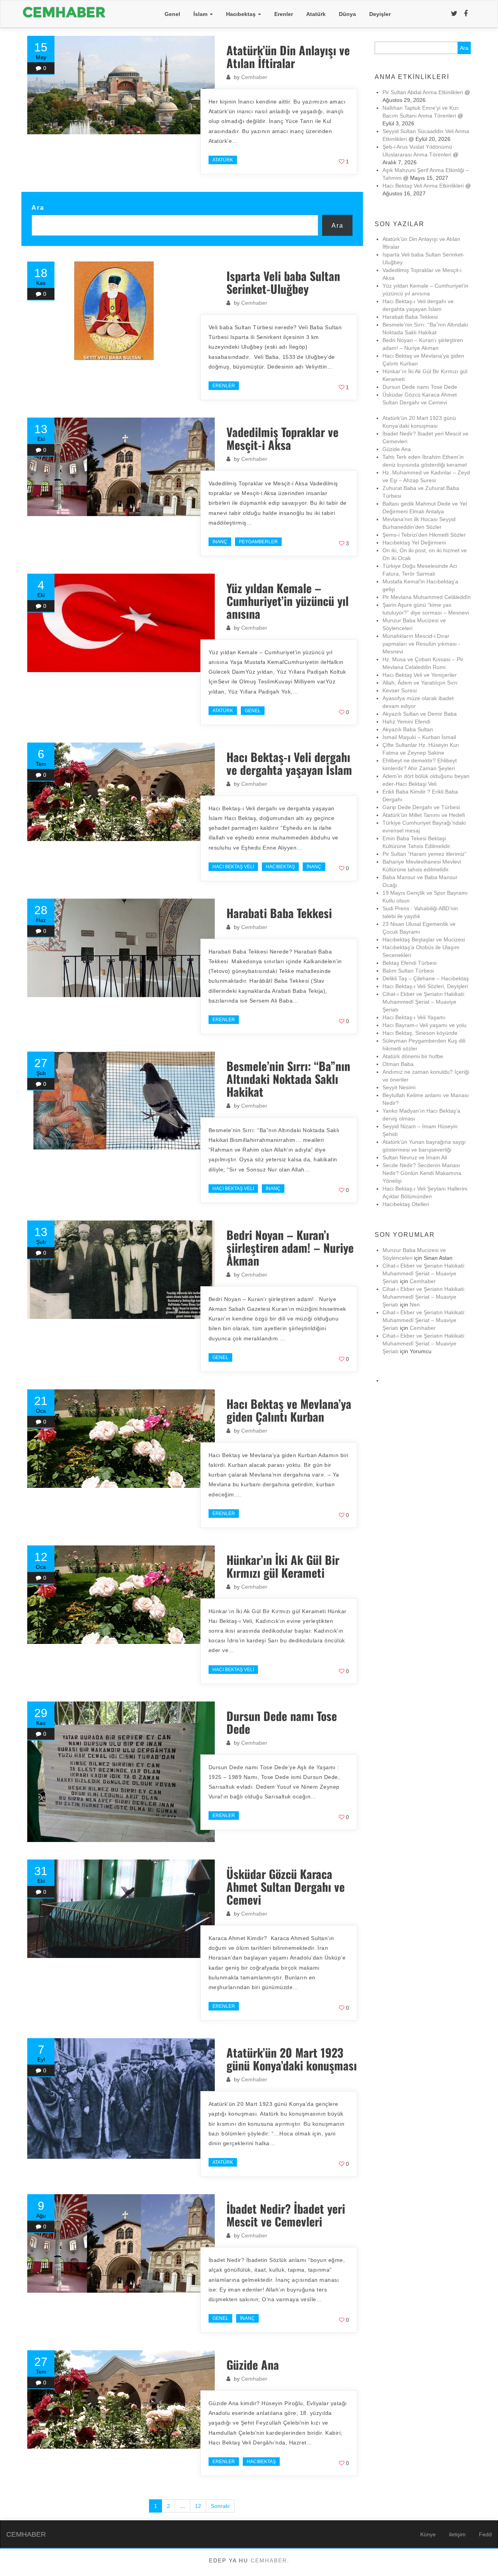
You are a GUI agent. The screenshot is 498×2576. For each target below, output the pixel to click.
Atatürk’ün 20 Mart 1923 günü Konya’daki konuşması (292, 2059)
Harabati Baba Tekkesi (279, 913)
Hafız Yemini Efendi (406, 722)
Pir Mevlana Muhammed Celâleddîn (427, 597)
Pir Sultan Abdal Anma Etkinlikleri (423, 92)
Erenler (284, 14)
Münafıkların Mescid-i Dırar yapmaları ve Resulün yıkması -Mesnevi (421, 644)
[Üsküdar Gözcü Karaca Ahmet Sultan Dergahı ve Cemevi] (121, 1909)
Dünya (347, 14)
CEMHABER (26, 2534)
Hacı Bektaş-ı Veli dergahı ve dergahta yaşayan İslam (289, 763)
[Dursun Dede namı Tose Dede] (121, 1772)
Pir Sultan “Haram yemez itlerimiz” (424, 854)
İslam (201, 14)
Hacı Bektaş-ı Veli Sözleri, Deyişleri (425, 986)
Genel (172, 14)
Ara (38, 207)
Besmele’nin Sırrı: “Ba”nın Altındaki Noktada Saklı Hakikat (288, 1079)
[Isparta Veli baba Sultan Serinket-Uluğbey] (121, 311)
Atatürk (316, 14)
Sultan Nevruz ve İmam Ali (415, 1157)
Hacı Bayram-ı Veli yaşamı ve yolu (424, 1025)
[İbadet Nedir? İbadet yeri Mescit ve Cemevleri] (121, 2243)
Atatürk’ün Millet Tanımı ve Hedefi (424, 815)
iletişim (457, 2534)
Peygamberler (258, 542)
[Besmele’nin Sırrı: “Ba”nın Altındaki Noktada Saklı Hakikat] (121, 1101)
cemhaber (269, 2560)
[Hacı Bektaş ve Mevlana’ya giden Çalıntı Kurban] (121, 1439)
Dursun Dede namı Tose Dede (282, 1722)
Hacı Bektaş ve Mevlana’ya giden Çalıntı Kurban (289, 1410)
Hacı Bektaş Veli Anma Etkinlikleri (423, 186)
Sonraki (220, 2506)
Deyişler (380, 14)
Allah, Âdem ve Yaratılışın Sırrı (420, 683)
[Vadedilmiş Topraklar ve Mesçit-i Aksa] (121, 467)
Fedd (485, 2534)
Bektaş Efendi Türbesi (409, 963)
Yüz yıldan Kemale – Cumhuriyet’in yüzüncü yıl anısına (288, 601)
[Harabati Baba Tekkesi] (121, 948)
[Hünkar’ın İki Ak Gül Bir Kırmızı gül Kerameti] (121, 1595)
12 (198, 2506)
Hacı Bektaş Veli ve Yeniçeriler (420, 675)
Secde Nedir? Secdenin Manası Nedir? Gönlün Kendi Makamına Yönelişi (422, 1173)
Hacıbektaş (242, 14)
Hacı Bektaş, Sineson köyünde (420, 1033)
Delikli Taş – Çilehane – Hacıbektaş (426, 978)
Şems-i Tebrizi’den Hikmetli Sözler (424, 535)
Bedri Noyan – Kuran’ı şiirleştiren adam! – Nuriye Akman (290, 1248)
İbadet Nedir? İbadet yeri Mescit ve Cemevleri (286, 2215)
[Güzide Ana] (121, 2400)
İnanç (220, 542)
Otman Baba (398, 1064)
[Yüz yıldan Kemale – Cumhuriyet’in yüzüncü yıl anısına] (121, 623)
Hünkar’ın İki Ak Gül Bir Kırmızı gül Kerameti (283, 1566)
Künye (428, 2534)
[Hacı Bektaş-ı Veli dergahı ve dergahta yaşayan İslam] (121, 792)
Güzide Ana (253, 2364)
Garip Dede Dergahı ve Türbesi (421, 807)
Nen (415, 1305)
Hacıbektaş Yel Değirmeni (414, 543)
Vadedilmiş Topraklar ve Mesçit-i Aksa (282, 438)
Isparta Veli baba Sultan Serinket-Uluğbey (283, 282)
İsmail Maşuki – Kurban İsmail (419, 737)
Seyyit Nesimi (399, 1087)
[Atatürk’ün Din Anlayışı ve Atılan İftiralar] (121, 85)
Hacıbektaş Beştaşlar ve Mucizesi (424, 939)
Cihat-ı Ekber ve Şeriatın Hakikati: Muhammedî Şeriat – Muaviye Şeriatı (424, 1002)
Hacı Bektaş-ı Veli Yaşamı (414, 1017)
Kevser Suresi (400, 690)
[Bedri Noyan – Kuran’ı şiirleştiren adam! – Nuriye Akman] (121, 1270)
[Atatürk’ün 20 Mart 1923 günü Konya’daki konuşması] (121, 2098)
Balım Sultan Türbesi (408, 971)
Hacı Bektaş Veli (233, 867)
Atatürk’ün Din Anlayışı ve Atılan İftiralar (288, 56)
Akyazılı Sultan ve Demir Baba (420, 714)
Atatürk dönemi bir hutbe (413, 1056)
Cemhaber (254, 77)
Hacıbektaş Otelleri (406, 1204)
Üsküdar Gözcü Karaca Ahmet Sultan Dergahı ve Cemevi (289, 1887)
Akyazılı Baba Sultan (408, 729)
